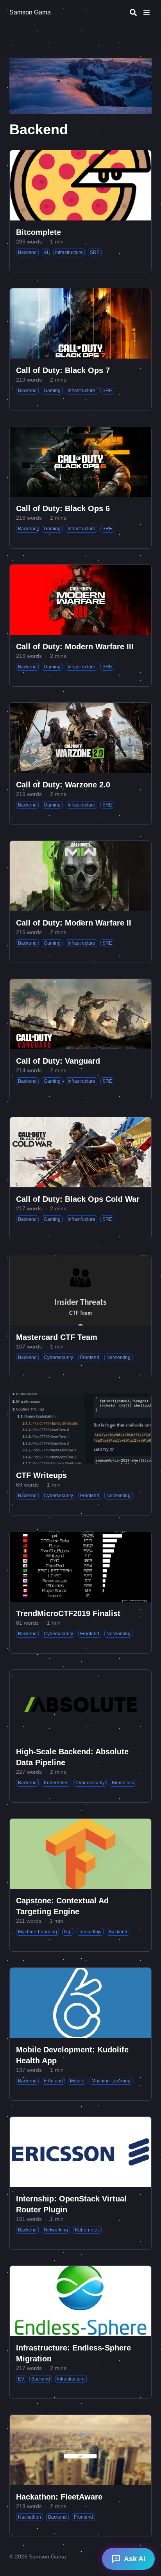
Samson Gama (30, 12)
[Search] (133, 12)
